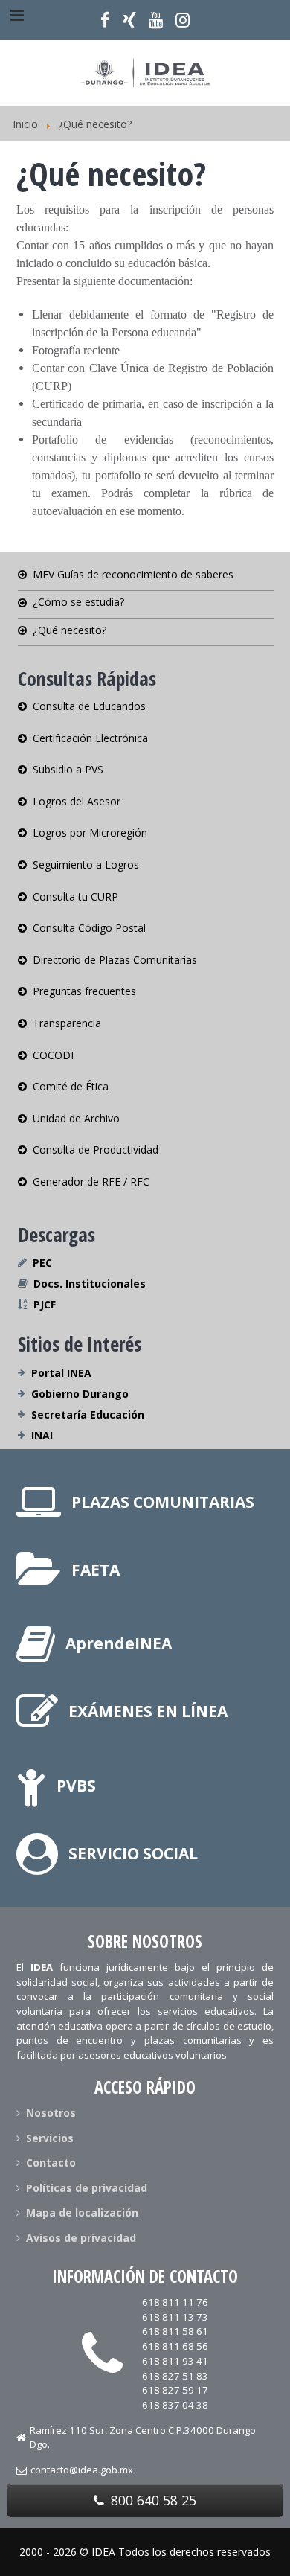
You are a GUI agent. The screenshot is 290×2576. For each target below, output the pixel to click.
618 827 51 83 (175, 2376)
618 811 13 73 (175, 2317)
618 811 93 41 (175, 2361)
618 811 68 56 (175, 2346)
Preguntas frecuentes (84, 991)
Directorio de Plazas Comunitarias (115, 960)
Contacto (51, 2163)
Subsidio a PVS (68, 769)
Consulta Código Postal (89, 928)
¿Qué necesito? (70, 630)
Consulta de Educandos (89, 707)
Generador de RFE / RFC (91, 1182)
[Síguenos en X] (130, 20)
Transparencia (67, 1023)
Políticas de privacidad (87, 2188)
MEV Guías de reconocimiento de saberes (133, 575)
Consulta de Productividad (96, 1150)
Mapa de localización (82, 2212)
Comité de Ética (71, 1086)
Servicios (50, 2138)
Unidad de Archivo (76, 1118)
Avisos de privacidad (81, 2238)
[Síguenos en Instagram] (182, 20)
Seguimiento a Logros (86, 864)
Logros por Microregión (90, 832)
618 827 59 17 (175, 2390)
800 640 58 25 (152, 2500)
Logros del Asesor (77, 801)
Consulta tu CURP (75, 897)
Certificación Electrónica (90, 738)
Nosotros (51, 2114)
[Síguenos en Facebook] (106, 20)
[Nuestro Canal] (155, 20)
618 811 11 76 (175, 2302)
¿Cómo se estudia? (78, 602)
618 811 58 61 (175, 2331)
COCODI (53, 1055)
